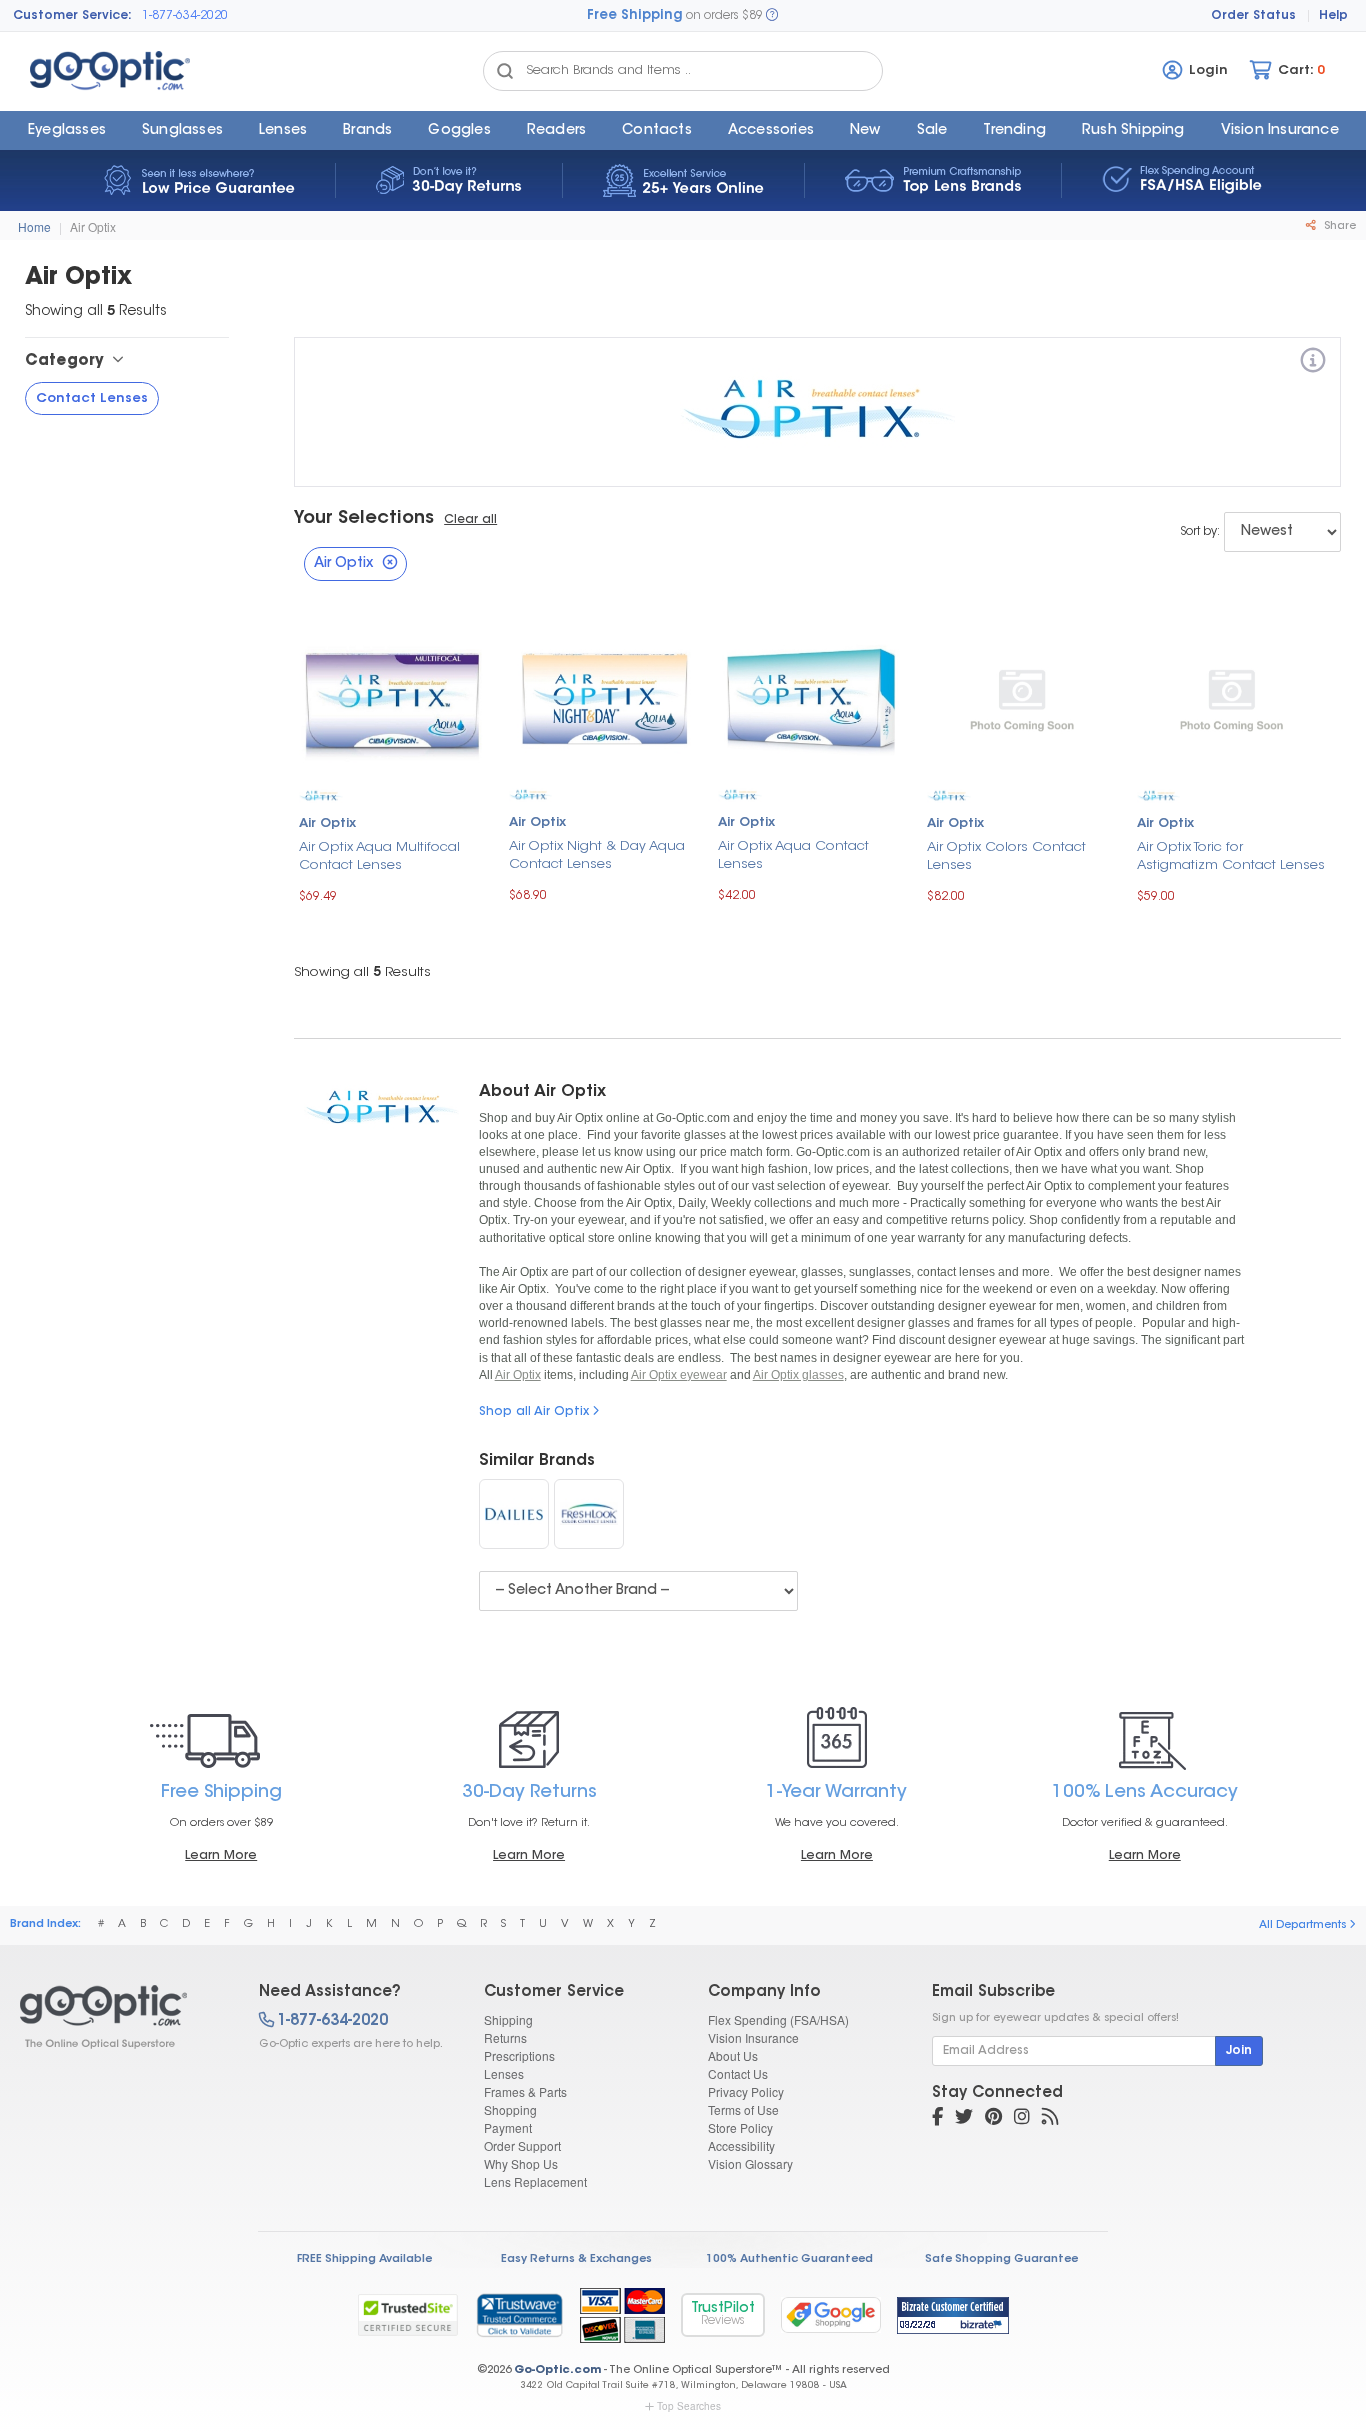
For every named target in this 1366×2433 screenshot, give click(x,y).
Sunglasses (182, 131)
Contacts (657, 131)
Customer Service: (72, 16)
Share (1338, 226)
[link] (519, 2315)
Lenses (283, 131)
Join (1239, 2051)
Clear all (470, 520)
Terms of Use (743, 2109)
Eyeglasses (67, 131)
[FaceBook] (937, 2119)
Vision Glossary (750, 2163)
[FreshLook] (589, 1514)
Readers (556, 131)
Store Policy (740, 2127)
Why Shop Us (521, 2163)
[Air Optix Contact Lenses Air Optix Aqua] (812, 698)
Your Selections (364, 519)
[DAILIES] (514, 1514)
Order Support (522, 2145)
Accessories (771, 131)
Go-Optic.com (557, 2370)
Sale (932, 131)
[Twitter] (964, 2119)
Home (34, 226)
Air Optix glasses (798, 1375)
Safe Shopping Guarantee (1001, 2259)
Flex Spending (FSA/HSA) (778, 2019)
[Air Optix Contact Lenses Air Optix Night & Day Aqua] (603, 698)
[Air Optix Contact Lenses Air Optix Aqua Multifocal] (393, 698)
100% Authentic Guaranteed (789, 2259)
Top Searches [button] (689, 2406)
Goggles (459, 131)
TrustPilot (723, 2314)
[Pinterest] (993, 2119)
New (865, 131)
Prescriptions (519, 2055)
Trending (1014, 131)
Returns (505, 2037)
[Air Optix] (1313, 363)
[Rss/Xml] (1050, 2119)
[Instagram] (1022, 2119)
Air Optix (93, 226)
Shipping (508, 2019)
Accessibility (741, 2145)
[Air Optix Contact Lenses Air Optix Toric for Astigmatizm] (1231, 698)
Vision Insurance (753, 2037)
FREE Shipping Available (364, 2259)
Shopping (510, 2109)
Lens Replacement (535, 2181)
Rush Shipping (1133, 131)
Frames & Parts (525, 2091)
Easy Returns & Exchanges (576, 2259)
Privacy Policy (746, 2091)
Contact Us (738, 2073)
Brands (367, 131)
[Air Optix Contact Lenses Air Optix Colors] (1021, 698)
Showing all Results (362, 972)
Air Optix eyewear (679, 1375)
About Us (733, 2055)
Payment (508, 2127)
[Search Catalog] (505, 71)
